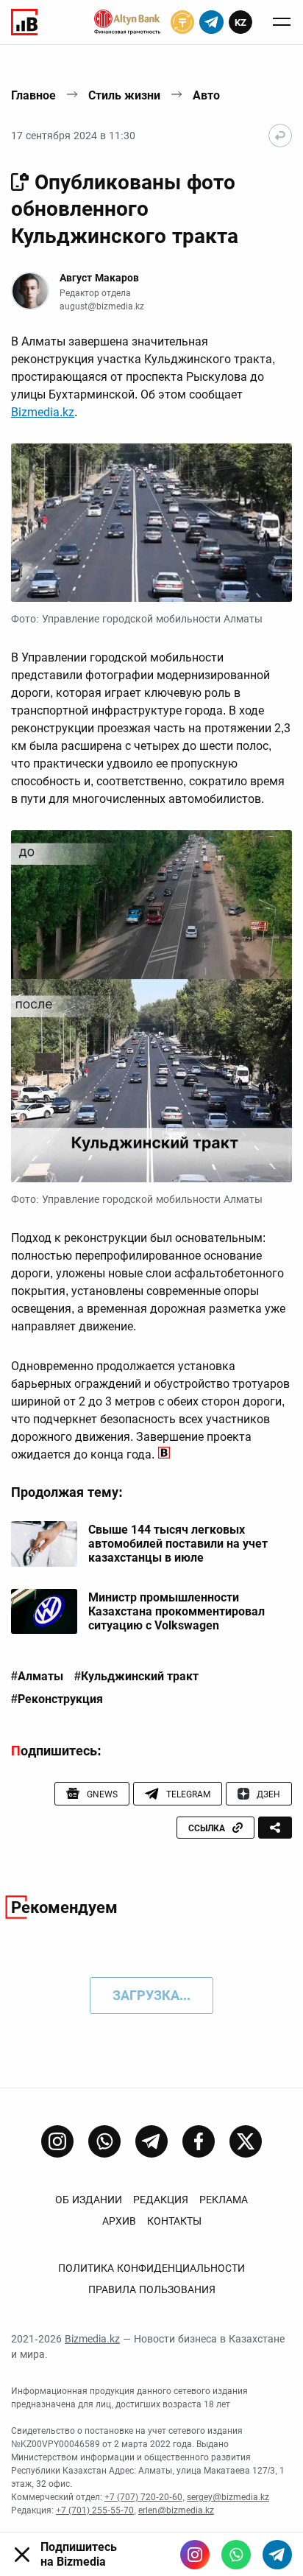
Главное (33, 95)
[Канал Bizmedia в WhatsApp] (104, 2141)
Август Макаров (99, 278)
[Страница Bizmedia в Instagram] (57, 2141)
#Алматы (37, 1677)
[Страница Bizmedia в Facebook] (199, 2141)
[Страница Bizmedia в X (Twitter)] (246, 2141)
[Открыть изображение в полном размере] (151, 523)
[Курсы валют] (182, 22)
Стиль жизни (124, 95)
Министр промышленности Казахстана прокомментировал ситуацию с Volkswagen (177, 1611)
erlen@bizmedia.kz (176, 2510)
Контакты (174, 2221)
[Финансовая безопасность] (127, 22)
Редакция (161, 2200)
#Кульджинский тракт (136, 1677)
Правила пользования (152, 2289)
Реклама (224, 2200)
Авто (206, 95)
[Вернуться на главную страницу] (280, 136)
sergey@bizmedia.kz (228, 2497)
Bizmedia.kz (43, 412)
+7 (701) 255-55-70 (95, 2510)
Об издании (89, 2200)
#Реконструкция (57, 1699)
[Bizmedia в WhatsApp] (236, 2555)
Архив (119, 2221)
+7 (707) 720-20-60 (143, 2497)
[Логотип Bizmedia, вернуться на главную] (24, 22)
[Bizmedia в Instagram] (195, 2555)
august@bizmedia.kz (102, 306)
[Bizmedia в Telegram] (277, 2555)
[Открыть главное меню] (282, 22)
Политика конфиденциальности (151, 2268)
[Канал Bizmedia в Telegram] (151, 2141)
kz (240, 22)
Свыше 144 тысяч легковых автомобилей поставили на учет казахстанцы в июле (178, 1544)
